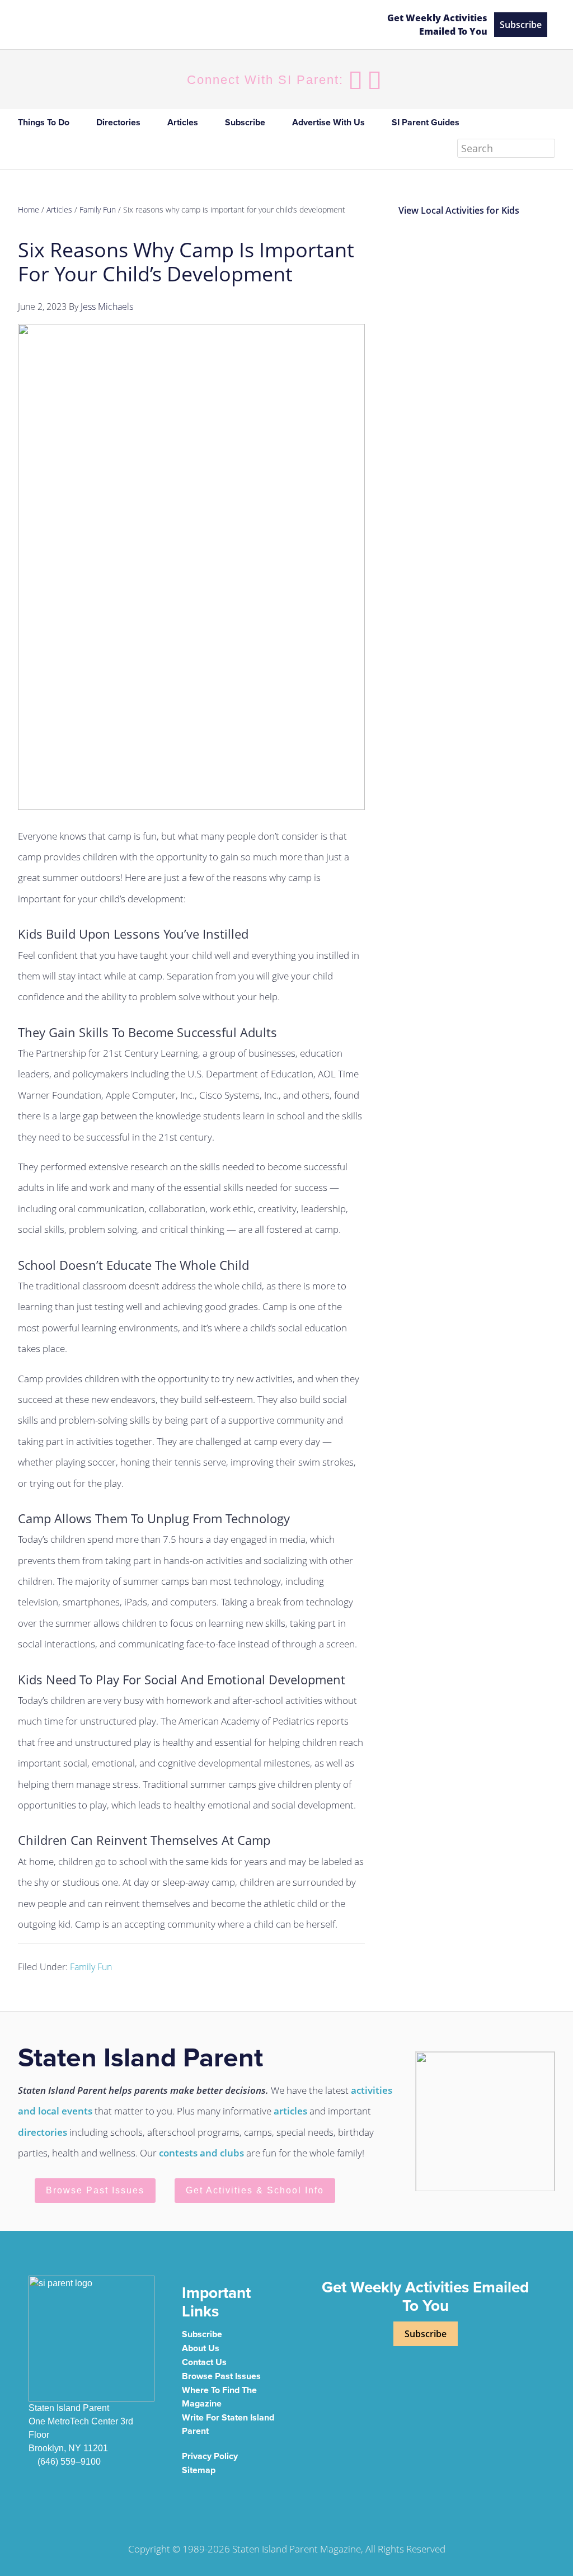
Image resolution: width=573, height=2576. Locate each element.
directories (43, 2132)
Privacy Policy (210, 2456)
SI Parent (113, 25)
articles (290, 2111)
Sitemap (199, 2470)
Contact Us (204, 2362)
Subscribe (521, 25)
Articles (59, 209)
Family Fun (91, 1967)
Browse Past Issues (95, 2190)
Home (29, 209)
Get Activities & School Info (255, 2190)
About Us (201, 2348)
